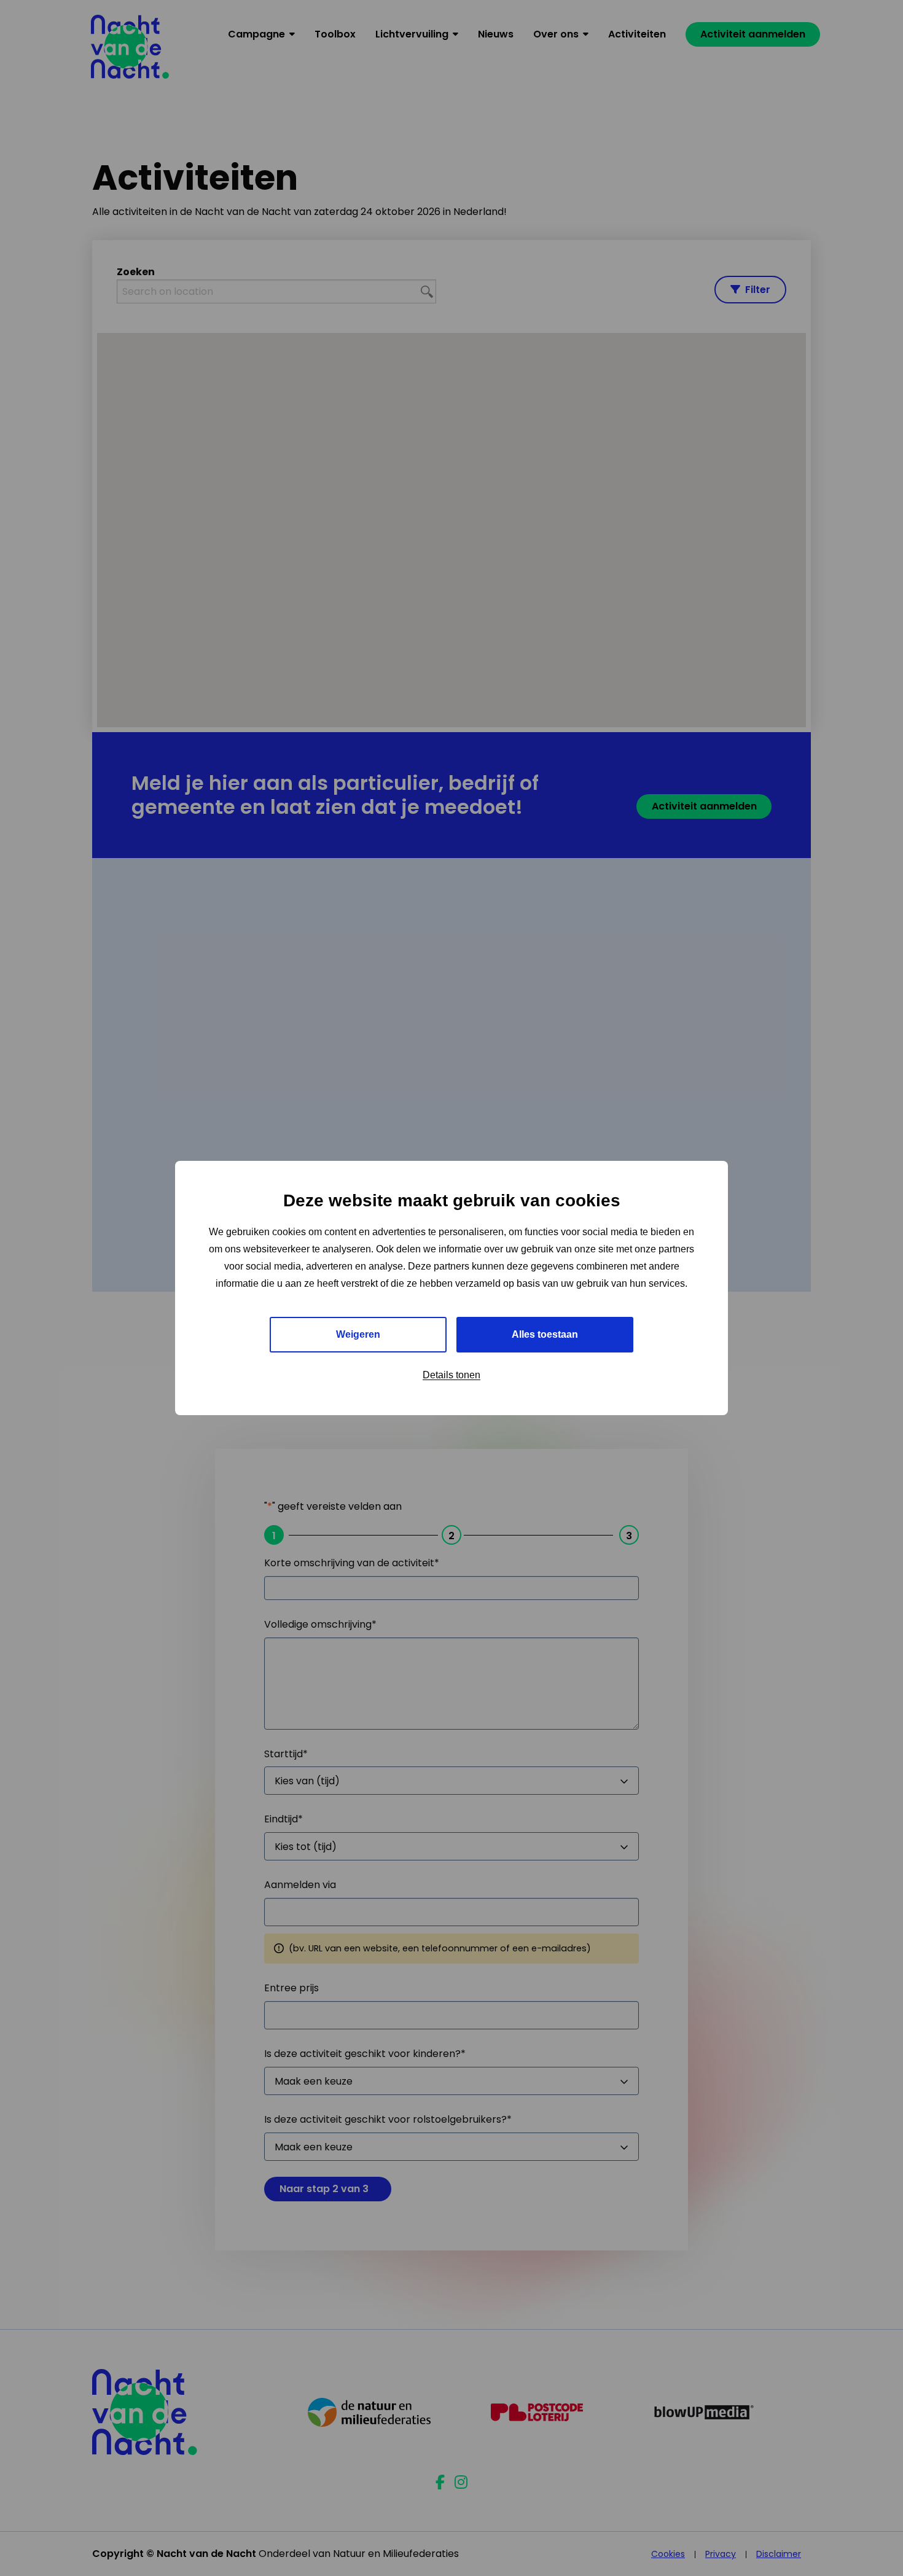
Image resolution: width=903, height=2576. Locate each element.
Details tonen (451, 1375)
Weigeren (358, 1334)
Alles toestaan (545, 1334)
